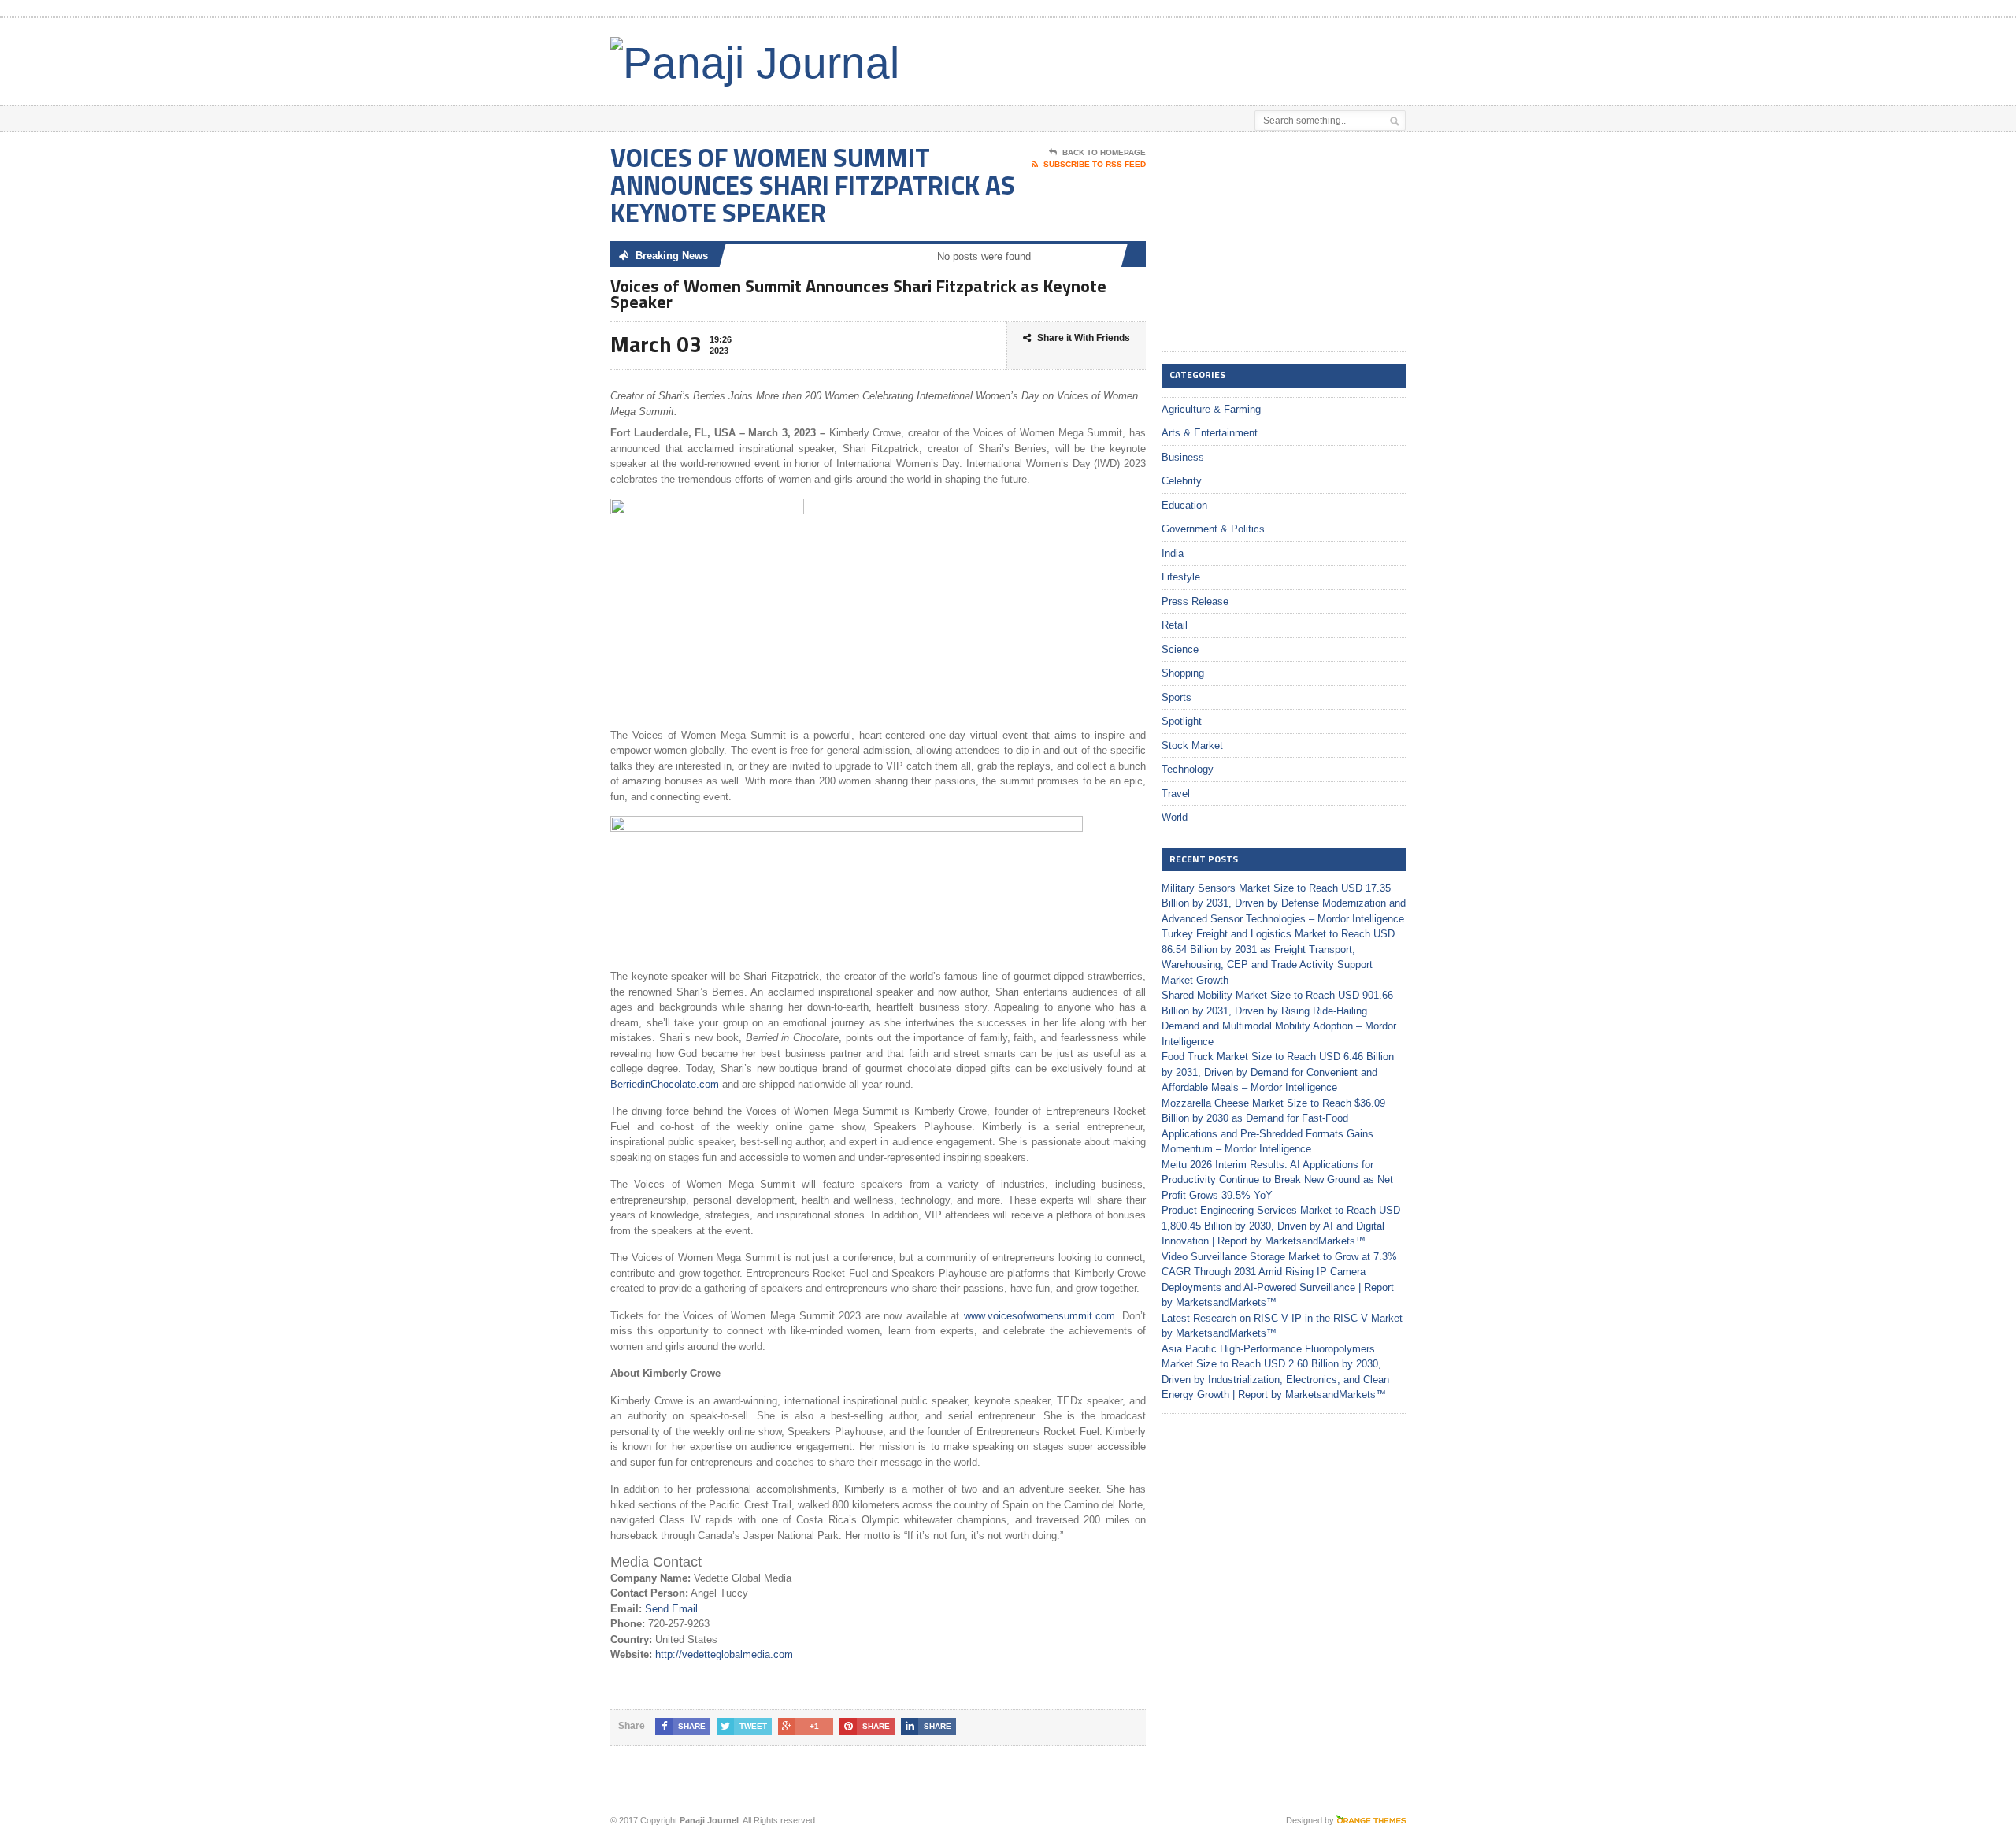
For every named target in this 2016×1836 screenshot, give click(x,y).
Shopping (1183, 673)
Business (1183, 457)
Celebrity (1182, 481)
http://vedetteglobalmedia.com (724, 1654)
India (1173, 553)
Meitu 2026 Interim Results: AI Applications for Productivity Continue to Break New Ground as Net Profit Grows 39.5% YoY (1277, 1180)
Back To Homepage (1104, 152)
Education (1184, 505)
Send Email (671, 1609)
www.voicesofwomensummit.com (1039, 1316)
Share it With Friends (1084, 338)
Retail (1175, 625)
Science (1180, 649)
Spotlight (1182, 721)
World (1175, 817)
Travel (1176, 794)
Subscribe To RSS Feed (1095, 164)
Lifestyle (1181, 577)
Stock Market (1192, 746)
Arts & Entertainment (1210, 433)
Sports (1177, 697)
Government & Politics (1213, 529)
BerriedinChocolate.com (665, 1084)
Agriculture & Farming (1211, 409)
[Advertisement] (1221, 57)
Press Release (1195, 601)
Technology (1188, 769)
